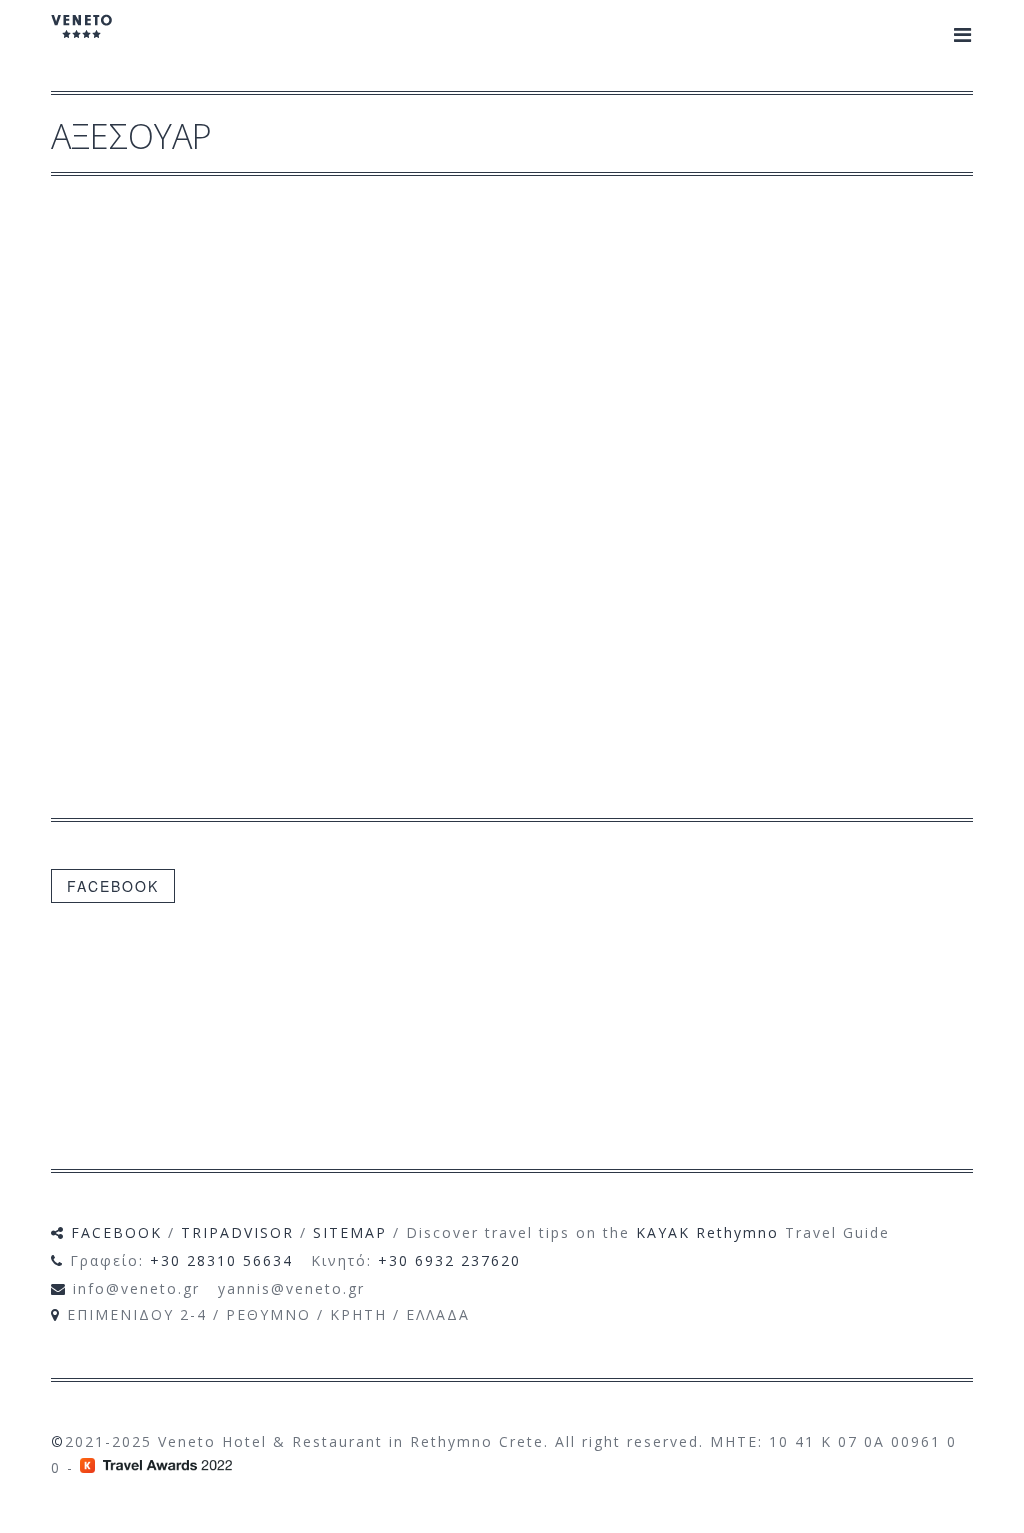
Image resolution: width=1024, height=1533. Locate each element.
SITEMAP (350, 1232)
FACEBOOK (113, 886)
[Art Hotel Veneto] (81, 40)
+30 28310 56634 (221, 1260)
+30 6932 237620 (449, 1260)
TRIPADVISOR (237, 1232)
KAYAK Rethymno (707, 1232)
